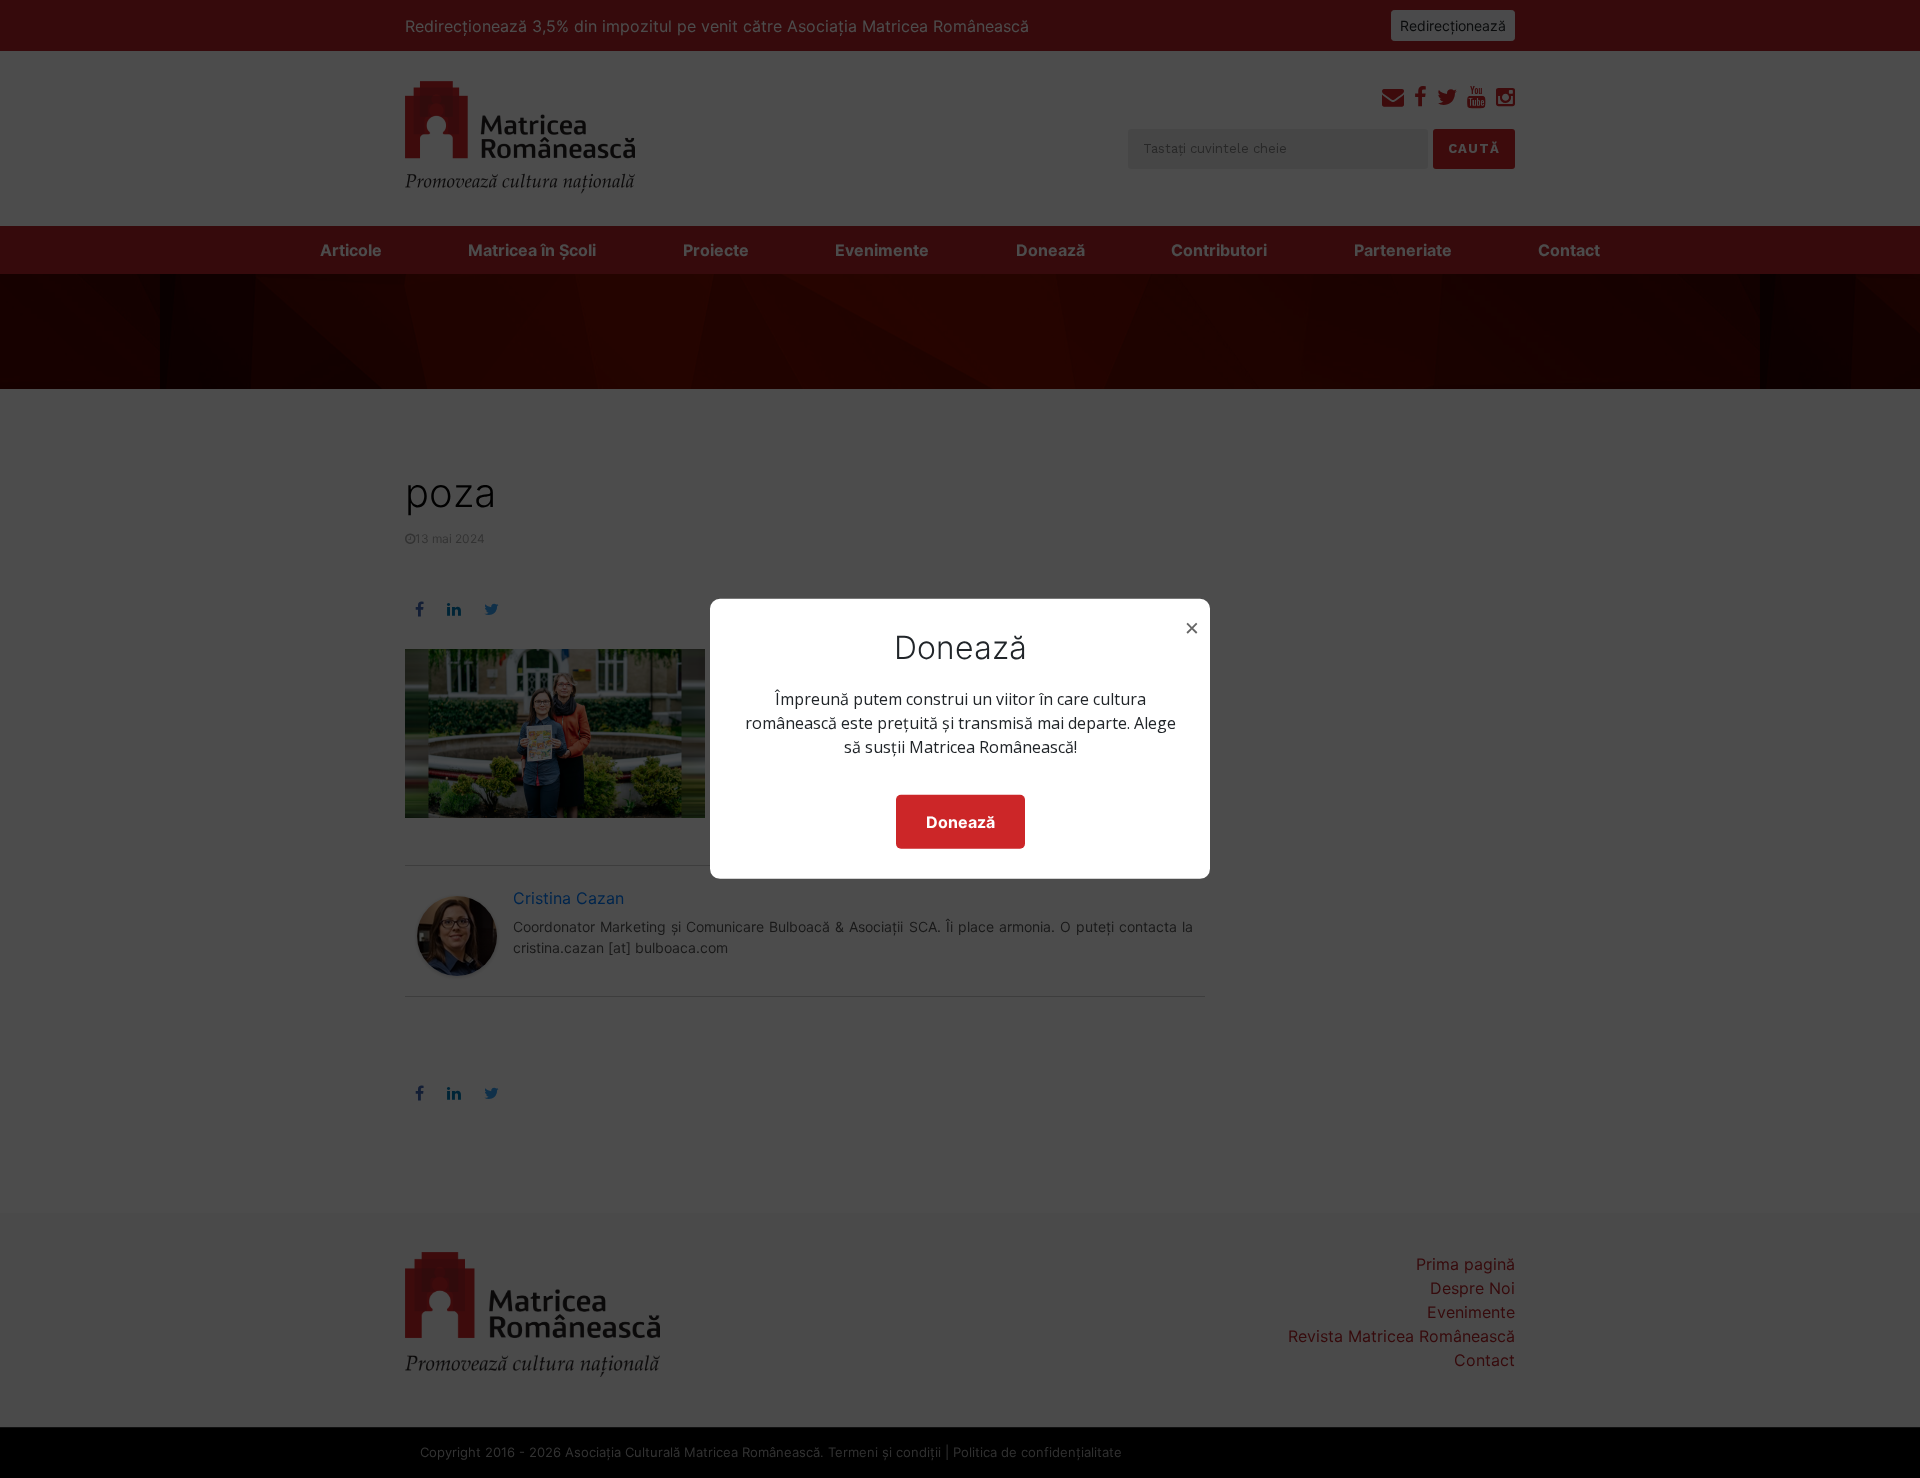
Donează (960, 822)
